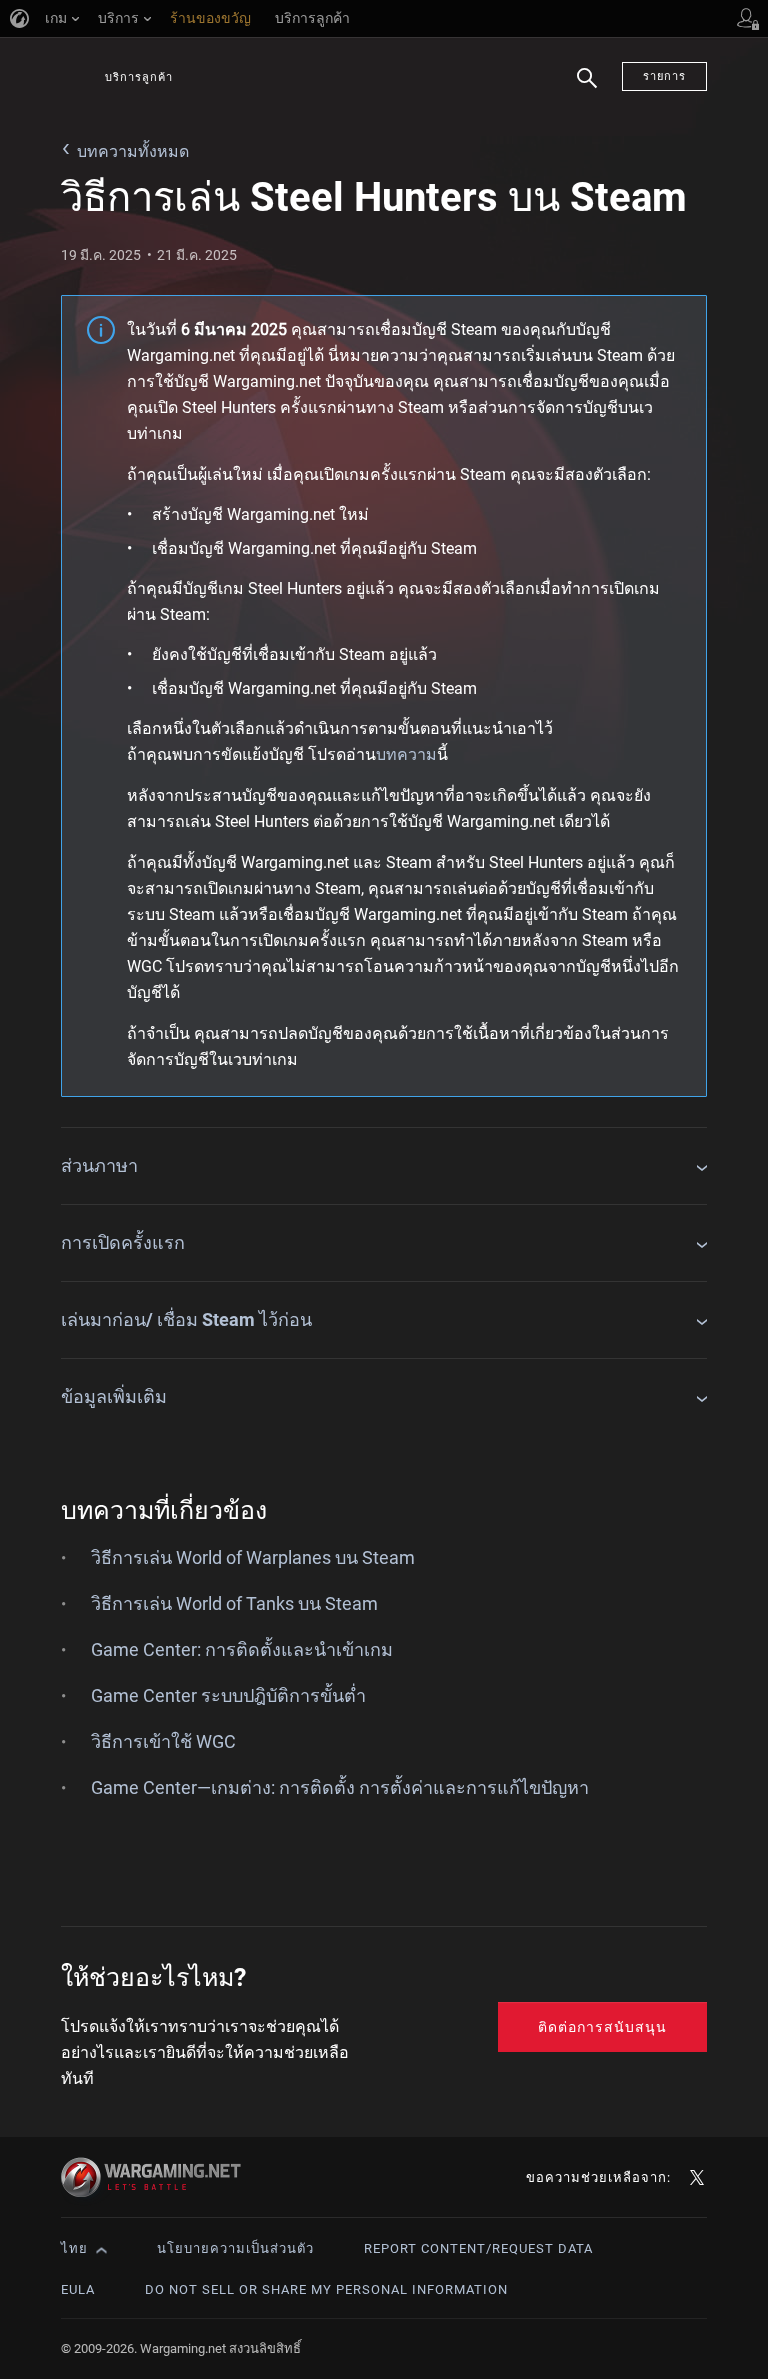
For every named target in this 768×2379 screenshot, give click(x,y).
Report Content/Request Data (478, 2248)
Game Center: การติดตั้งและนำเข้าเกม (242, 1649)
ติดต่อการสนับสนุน (602, 2027)
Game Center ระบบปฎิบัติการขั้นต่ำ (228, 1695)
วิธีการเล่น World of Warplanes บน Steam (253, 1557)
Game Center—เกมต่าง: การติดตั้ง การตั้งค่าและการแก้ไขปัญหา (340, 1787)
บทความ (406, 754)
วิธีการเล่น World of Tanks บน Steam (234, 1603)
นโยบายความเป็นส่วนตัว (235, 2248)
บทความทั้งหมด (133, 151)
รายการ (664, 76)
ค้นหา (587, 89)
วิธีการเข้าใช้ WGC (163, 1741)
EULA (78, 2289)
